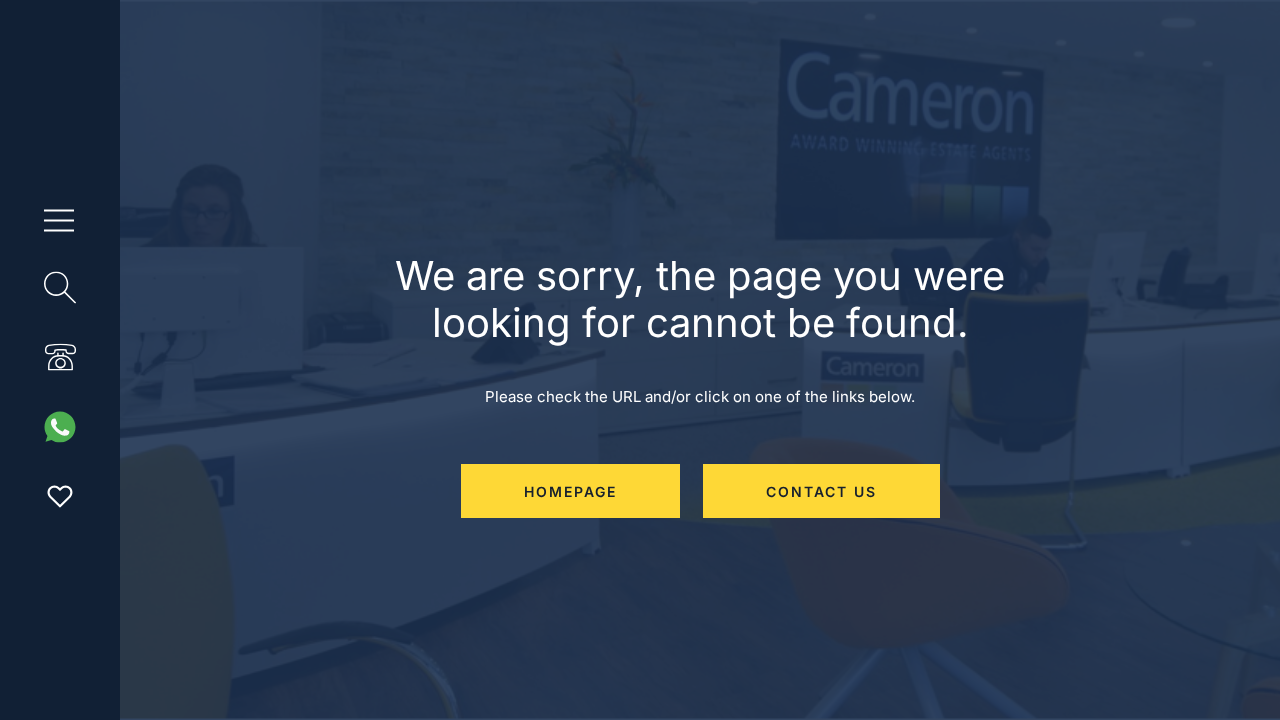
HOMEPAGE (570, 491)
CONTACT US (821, 491)
